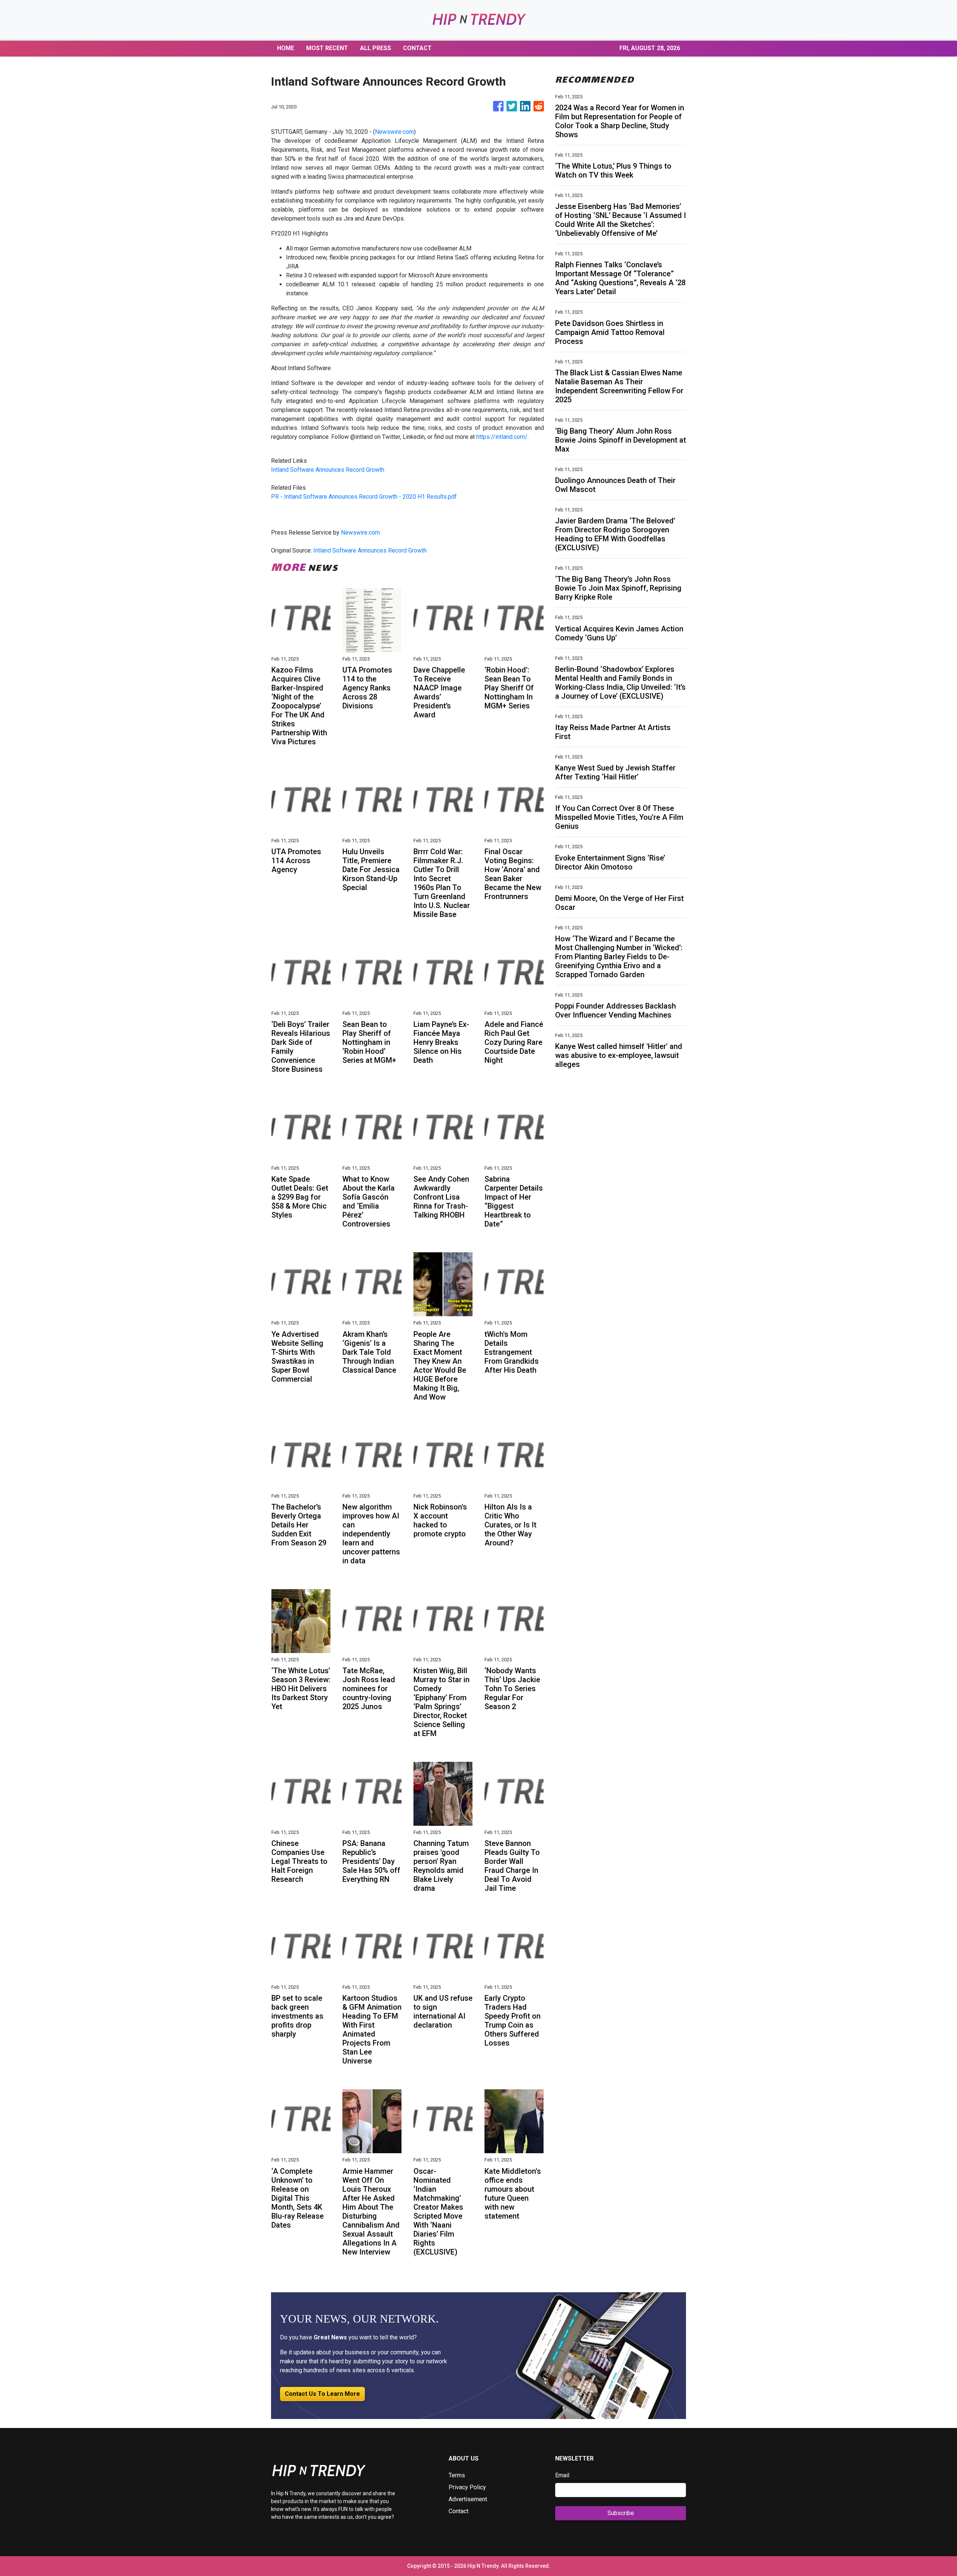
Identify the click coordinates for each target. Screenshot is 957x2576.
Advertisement (468, 2499)
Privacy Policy (467, 2487)
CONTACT (417, 48)
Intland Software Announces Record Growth (328, 470)
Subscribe (621, 2513)
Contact (459, 2511)
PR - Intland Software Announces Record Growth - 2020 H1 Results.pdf (364, 497)
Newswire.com (394, 132)
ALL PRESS (376, 48)
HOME (286, 48)
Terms (457, 2475)
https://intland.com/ (502, 437)
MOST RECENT (327, 48)
